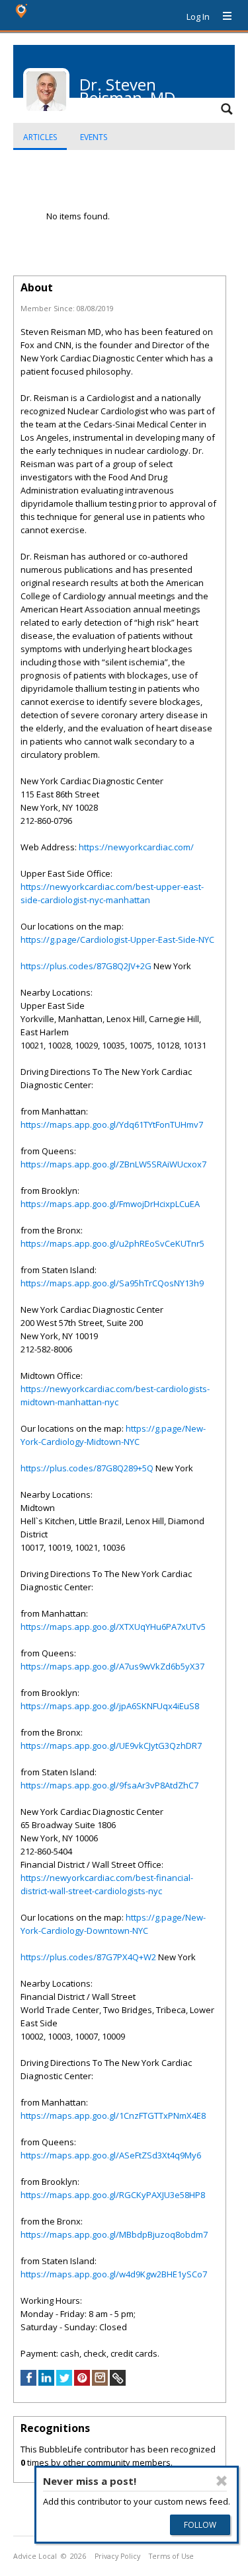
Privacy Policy (117, 2556)
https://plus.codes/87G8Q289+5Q (87, 1468)
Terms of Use (171, 2556)
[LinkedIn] (46, 2382)
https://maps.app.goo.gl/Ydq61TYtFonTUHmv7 (112, 1124)
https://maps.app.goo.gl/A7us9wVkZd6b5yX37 (112, 1666)
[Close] (222, 2481)
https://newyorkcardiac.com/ (136, 847)
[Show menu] (222, 17)
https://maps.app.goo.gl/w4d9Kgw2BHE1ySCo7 (114, 2274)
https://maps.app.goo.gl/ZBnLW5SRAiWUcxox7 (113, 1164)
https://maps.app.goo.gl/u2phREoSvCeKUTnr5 (112, 1243)
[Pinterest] (82, 2382)
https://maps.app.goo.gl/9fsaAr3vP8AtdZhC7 (109, 1785)
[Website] (118, 2382)
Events (94, 137)
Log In (198, 17)
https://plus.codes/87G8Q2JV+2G (86, 966)
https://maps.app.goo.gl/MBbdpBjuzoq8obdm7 (114, 2234)
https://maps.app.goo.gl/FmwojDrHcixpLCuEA (110, 1204)
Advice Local (35, 2556)
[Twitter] (64, 2382)
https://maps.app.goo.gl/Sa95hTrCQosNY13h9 (112, 1283)
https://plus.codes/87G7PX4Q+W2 (88, 1957)
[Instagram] (100, 2382)
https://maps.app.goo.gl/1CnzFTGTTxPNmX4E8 (113, 2116)
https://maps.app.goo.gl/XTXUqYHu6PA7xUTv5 (113, 1627)
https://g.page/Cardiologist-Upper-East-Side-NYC (117, 939)
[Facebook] (28, 2382)
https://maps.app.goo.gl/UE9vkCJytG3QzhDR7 (111, 1746)
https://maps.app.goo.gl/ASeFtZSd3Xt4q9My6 (111, 2155)
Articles (40, 137)
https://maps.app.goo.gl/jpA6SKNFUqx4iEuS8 (110, 1706)
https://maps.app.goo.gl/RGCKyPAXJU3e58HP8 (113, 2195)
